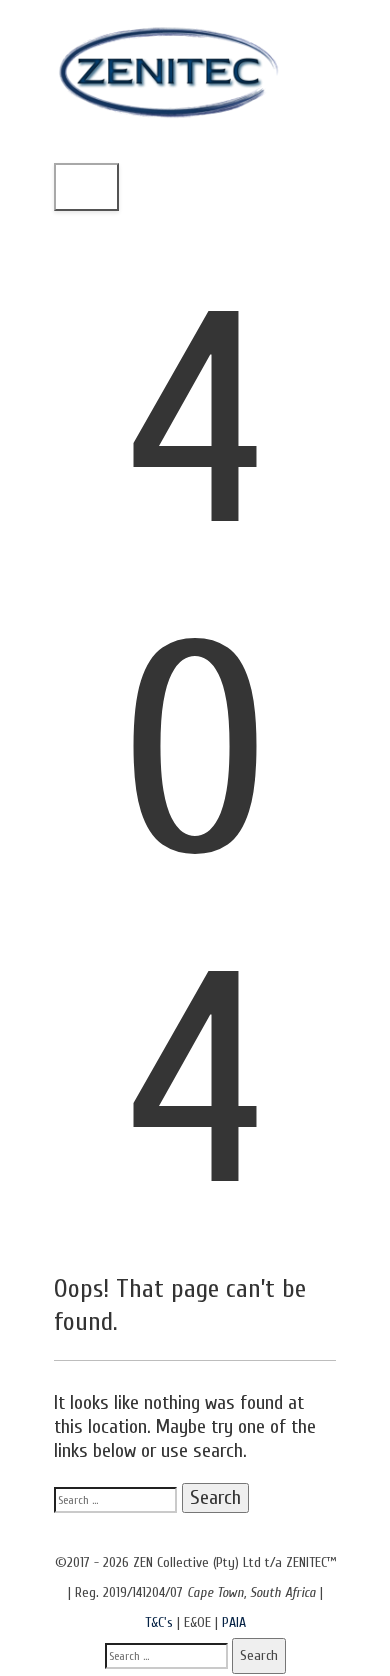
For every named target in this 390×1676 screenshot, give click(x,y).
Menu (86, 186)
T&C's (159, 1622)
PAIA (234, 1622)
